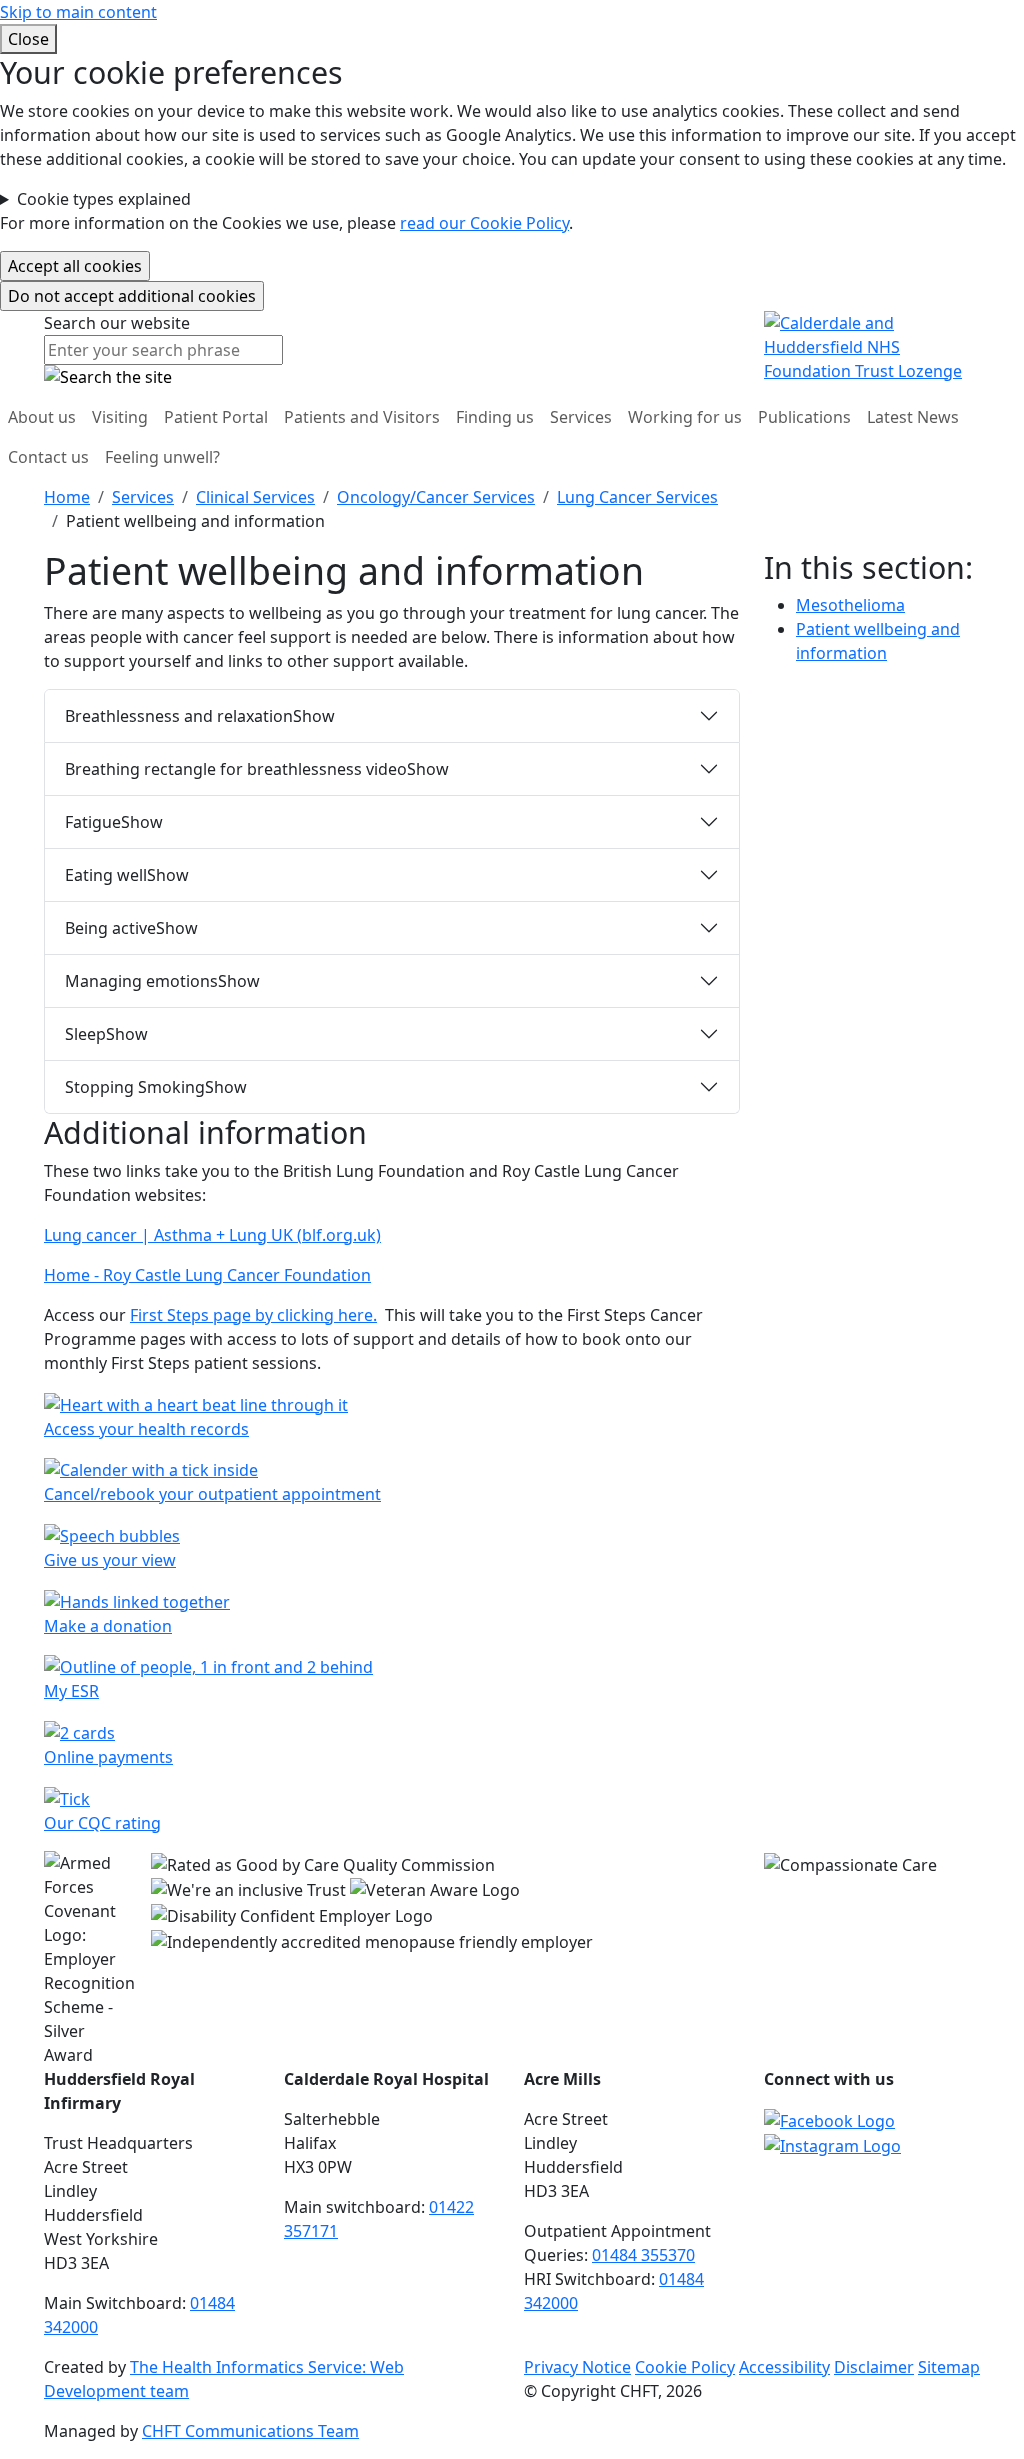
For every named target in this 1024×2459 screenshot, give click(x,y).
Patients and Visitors (362, 417)
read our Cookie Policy (484, 223)
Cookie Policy (685, 2367)
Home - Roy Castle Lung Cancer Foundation (207, 1275)
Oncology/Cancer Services (436, 497)
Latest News (913, 417)
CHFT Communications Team (250, 2431)
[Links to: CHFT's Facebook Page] (829, 2119)
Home (67, 497)
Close (28, 39)
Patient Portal (216, 417)
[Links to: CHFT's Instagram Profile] (832, 2145)
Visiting (120, 417)
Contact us (48, 457)
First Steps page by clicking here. (253, 1315)
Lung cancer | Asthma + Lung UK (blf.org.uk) (212, 1235)
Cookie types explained (104, 199)
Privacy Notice (577, 2367)
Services (581, 417)
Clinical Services (255, 497)
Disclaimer (874, 2367)
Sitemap (949, 2367)
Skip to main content (78, 12)
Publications (804, 417)
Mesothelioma (850, 605)
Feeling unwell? (162, 457)
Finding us (495, 417)
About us (42, 417)
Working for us (685, 417)
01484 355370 (643, 2255)
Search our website (117, 323)
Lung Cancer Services (637, 497)
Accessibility (784, 2367)
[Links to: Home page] (872, 345)
